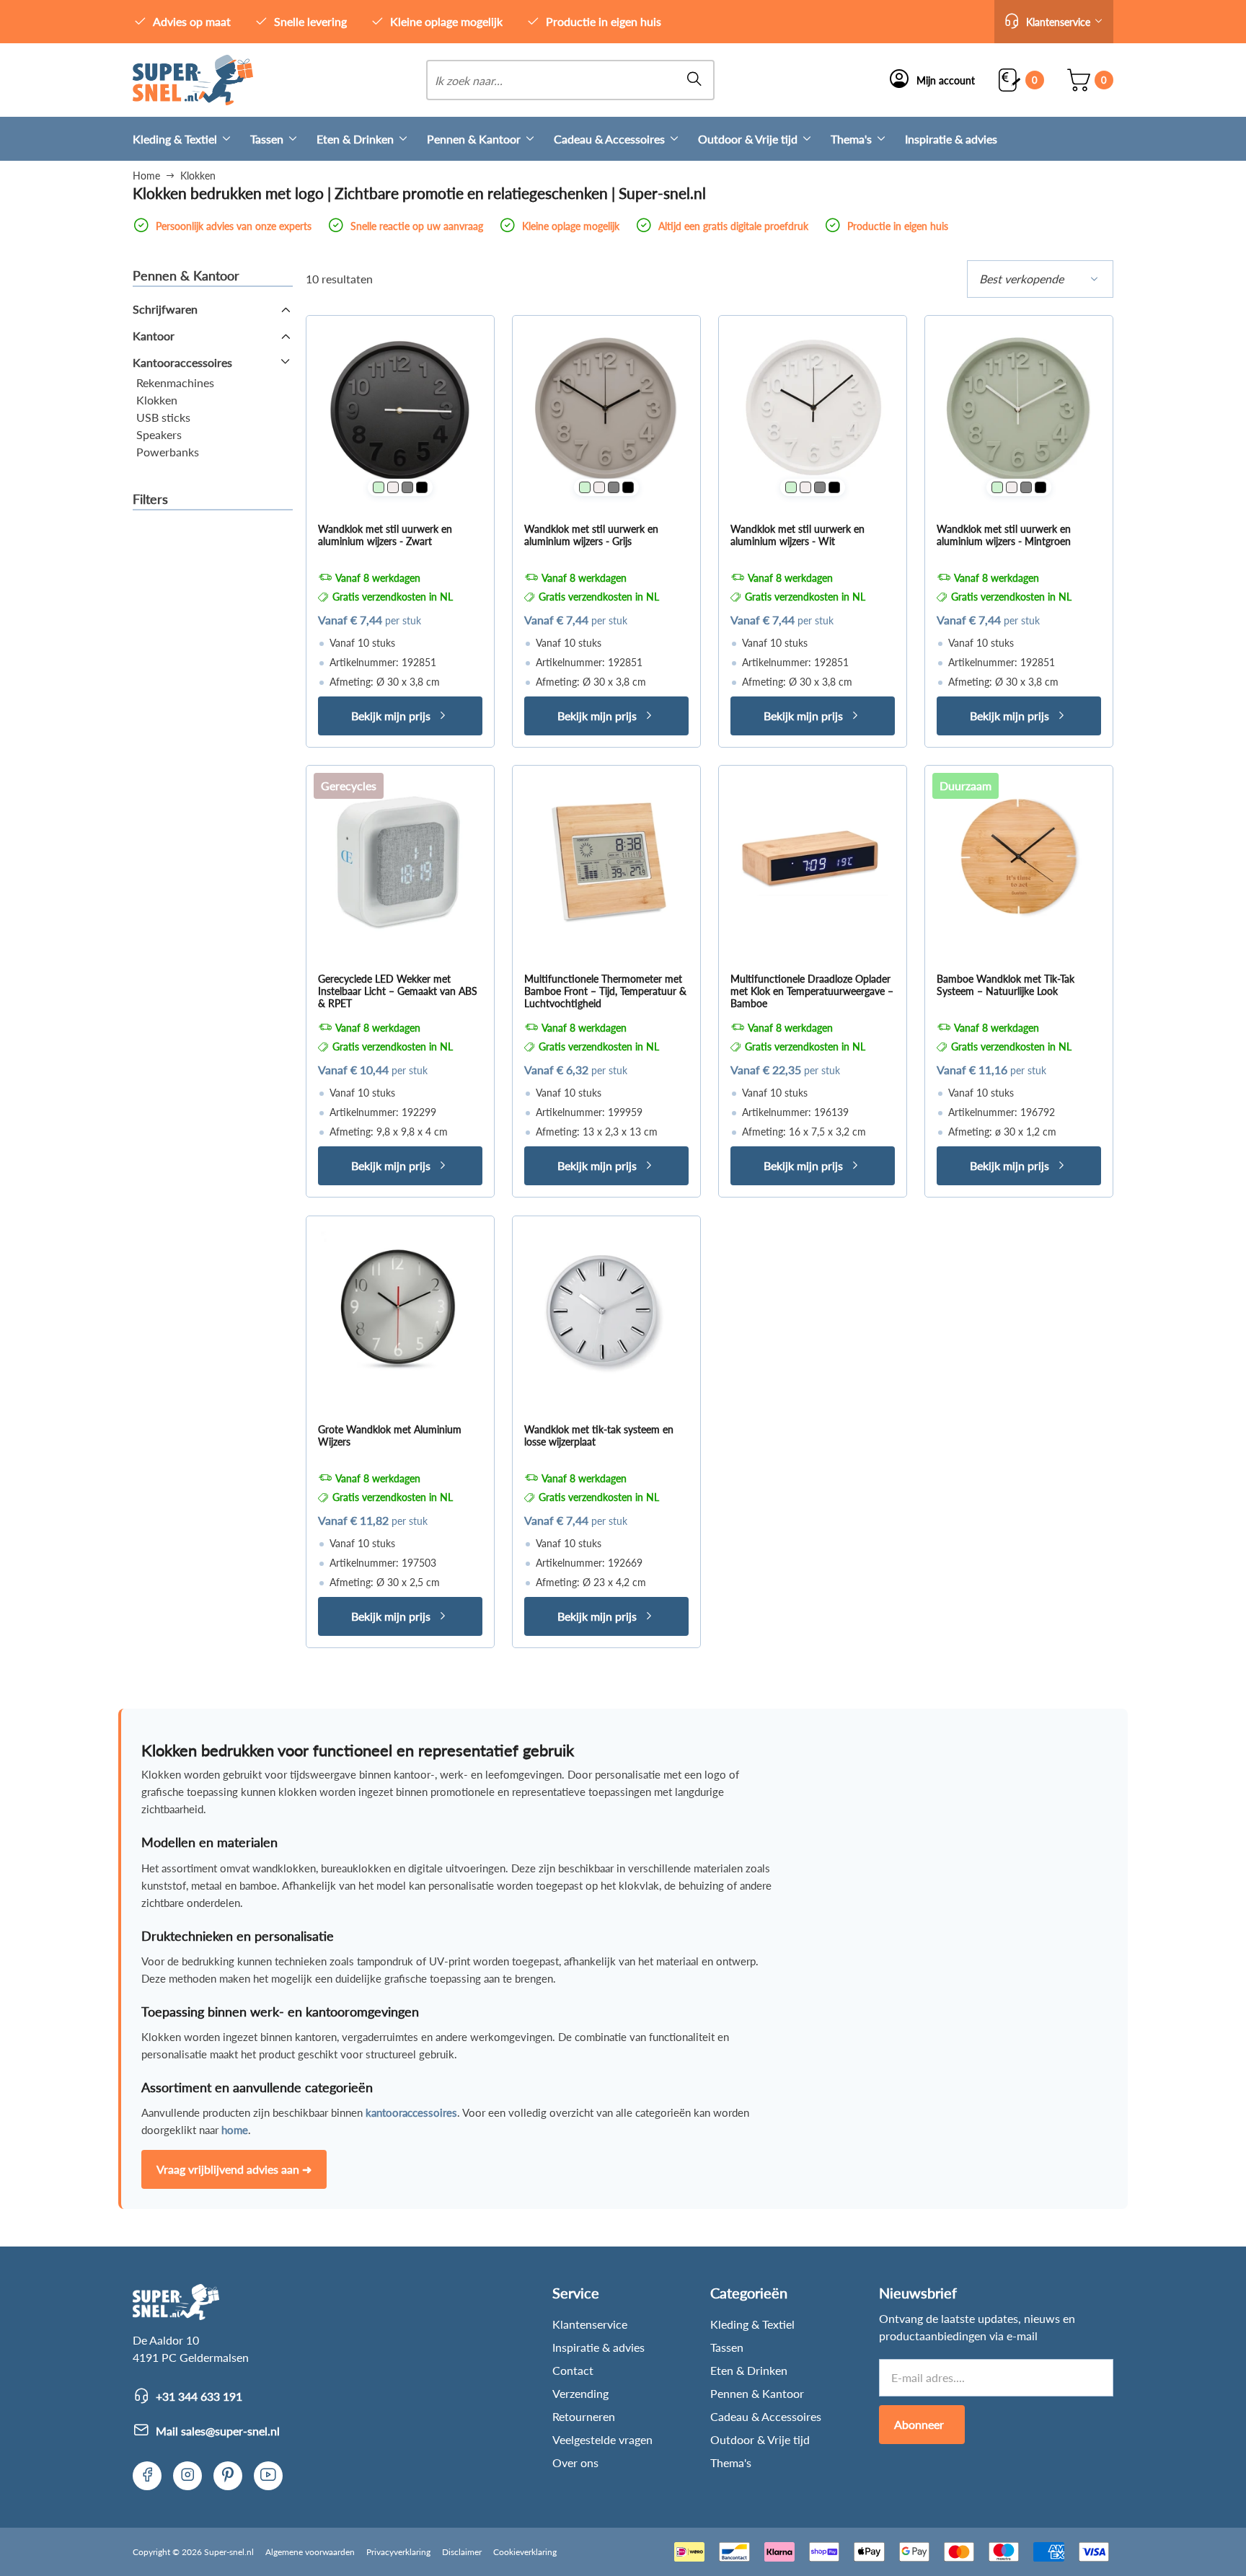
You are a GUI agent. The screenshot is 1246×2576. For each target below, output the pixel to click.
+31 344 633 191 (199, 2396)
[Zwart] (422, 487)
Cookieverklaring (525, 2552)
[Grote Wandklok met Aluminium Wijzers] (400, 1310)
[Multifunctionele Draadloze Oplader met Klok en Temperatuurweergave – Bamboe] (813, 859)
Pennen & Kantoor (474, 139)
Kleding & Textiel (175, 139)
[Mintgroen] (379, 487)
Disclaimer (462, 2552)
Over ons (575, 2462)
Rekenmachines (175, 382)
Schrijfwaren (165, 309)
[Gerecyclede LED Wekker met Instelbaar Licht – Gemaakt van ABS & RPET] (400, 859)
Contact (573, 2370)
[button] (1054, 22)
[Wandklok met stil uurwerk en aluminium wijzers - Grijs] (606, 410)
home (235, 2130)
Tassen (267, 139)
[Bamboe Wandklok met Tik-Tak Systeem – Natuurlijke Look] (1019, 859)
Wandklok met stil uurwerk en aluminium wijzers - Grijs (591, 535)
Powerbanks (168, 452)
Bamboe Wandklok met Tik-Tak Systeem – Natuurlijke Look (1006, 985)
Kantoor (154, 336)
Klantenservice (590, 2324)
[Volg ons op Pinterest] (228, 2476)
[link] (193, 80)
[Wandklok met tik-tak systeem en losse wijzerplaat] (606, 1310)
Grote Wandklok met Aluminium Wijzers (390, 1435)
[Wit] (393, 487)
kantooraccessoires (411, 2112)
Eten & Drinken (355, 139)
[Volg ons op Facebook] (147, 2476)
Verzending (580, 2393)
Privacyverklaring (398, 2552)
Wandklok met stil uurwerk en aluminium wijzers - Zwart (385, 535)
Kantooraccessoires (182, 362)
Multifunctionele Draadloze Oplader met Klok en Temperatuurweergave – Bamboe (812, 991)
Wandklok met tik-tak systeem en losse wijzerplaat (599, 1435)
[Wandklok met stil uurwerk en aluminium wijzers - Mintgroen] (1019, 410)
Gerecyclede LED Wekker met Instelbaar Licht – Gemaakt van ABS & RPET (398, 991)
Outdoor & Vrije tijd (748, 139)
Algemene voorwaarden (310, 2552)
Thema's (851, 139)
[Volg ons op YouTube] (268, 2476)
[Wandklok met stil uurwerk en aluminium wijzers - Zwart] (400, 410)
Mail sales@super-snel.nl (218, 2431)
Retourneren (584, 2416)
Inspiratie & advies (951, 139)
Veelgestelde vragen (602, 2439)
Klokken (157, 400)
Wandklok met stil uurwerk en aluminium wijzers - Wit (797, 535)
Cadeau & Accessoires (609, 139)
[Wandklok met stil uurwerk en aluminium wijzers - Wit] (813, 410)
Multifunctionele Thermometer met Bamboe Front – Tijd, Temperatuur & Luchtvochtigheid (605, 991)
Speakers (159, 434)
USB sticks (163, 417)
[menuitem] (191, 139)
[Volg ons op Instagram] (187, 2476)
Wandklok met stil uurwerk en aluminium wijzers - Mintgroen (1004, 535)
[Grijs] (407, 487)
